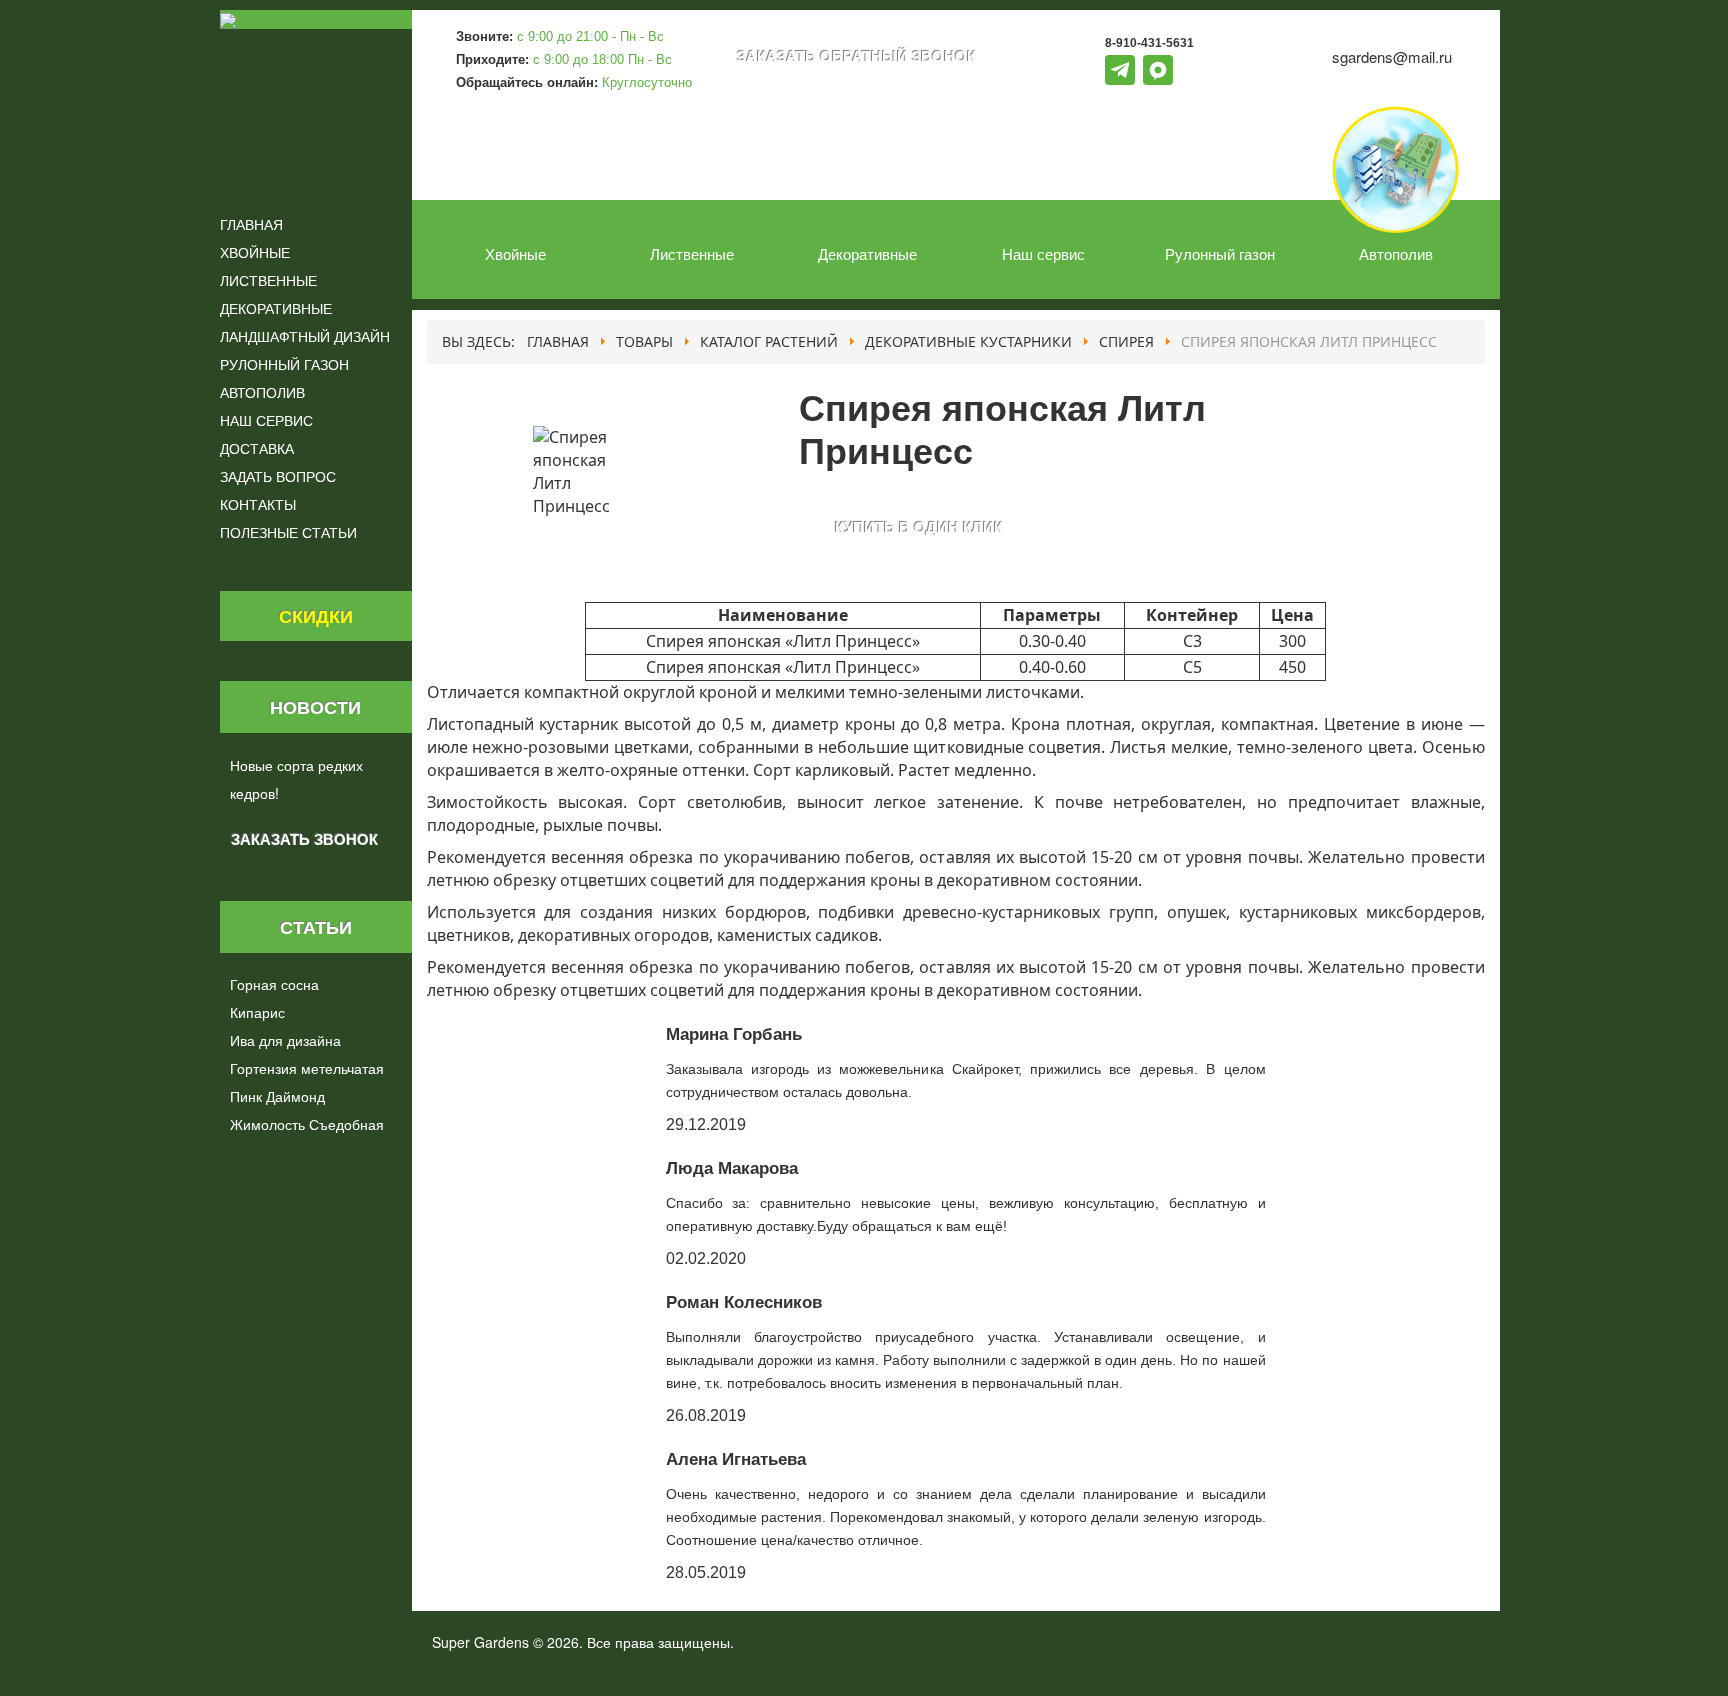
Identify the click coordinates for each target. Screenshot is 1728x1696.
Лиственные (692, 252)
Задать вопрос (278, 476)
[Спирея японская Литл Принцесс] (575, 470)
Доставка (257, 448)
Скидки (316, 615)
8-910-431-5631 (1149, 43)
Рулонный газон (1220, 252)
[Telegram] (1120, 70)
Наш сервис (1043, 252)
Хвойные (515, 252)
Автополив (1396, 252)
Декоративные (867, 252)
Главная (251, 224)
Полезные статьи (288, 532)
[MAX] (1158, 70)
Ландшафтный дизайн (305, 336)
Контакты (258, 504)
